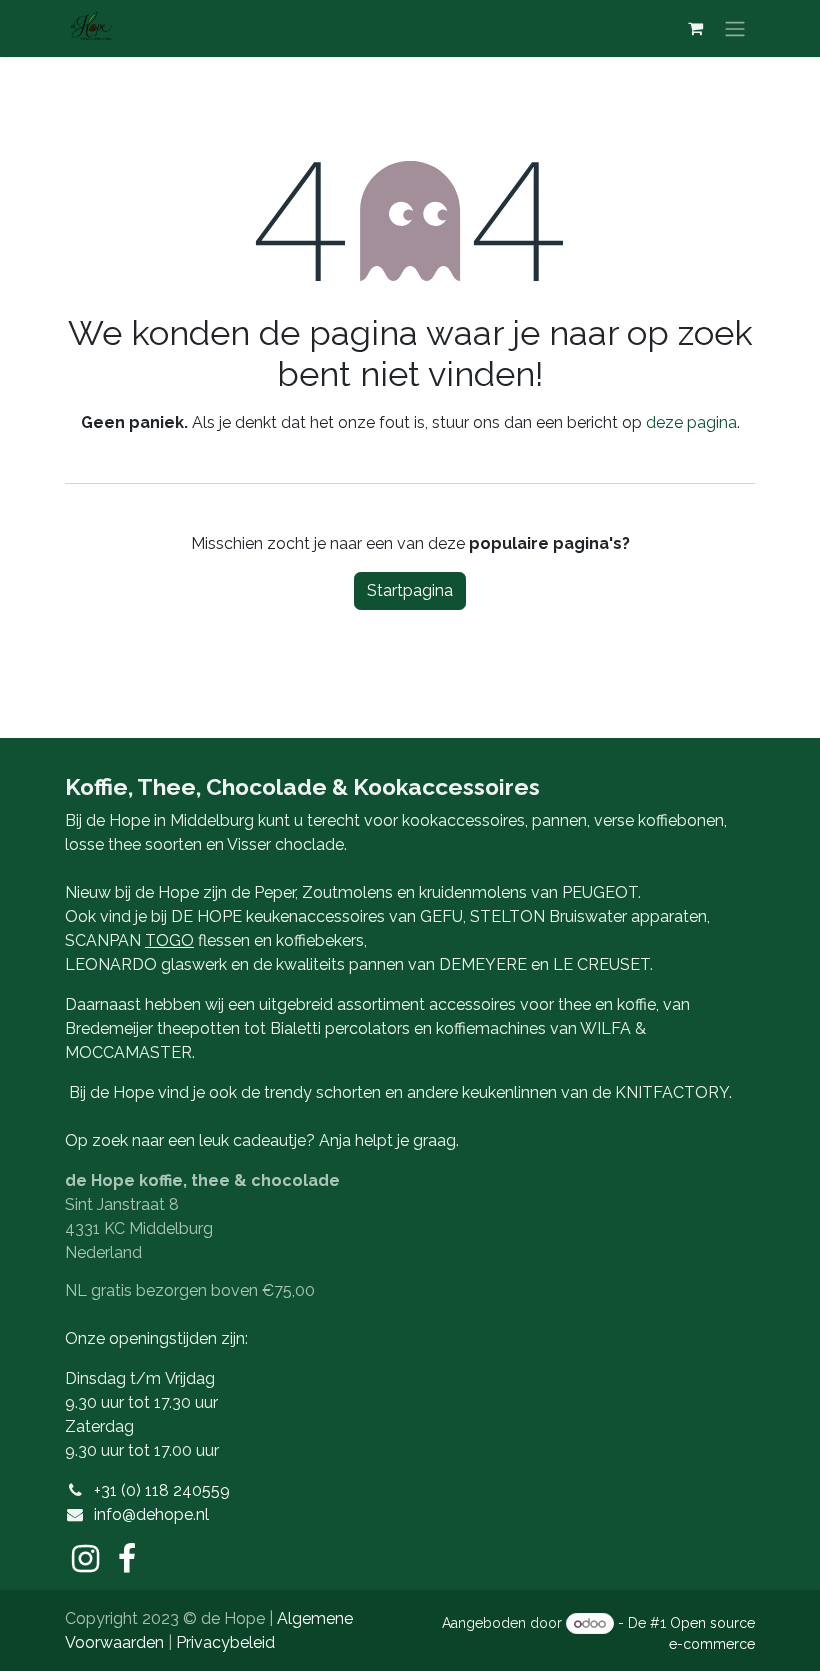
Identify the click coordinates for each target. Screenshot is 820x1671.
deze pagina (691, 422)
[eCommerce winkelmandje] (695, 28)
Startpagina (410, 590)
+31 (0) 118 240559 (162, 1490)
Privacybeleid (225, 1642)
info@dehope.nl (151, 1514)
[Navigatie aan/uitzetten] (735, 28)
